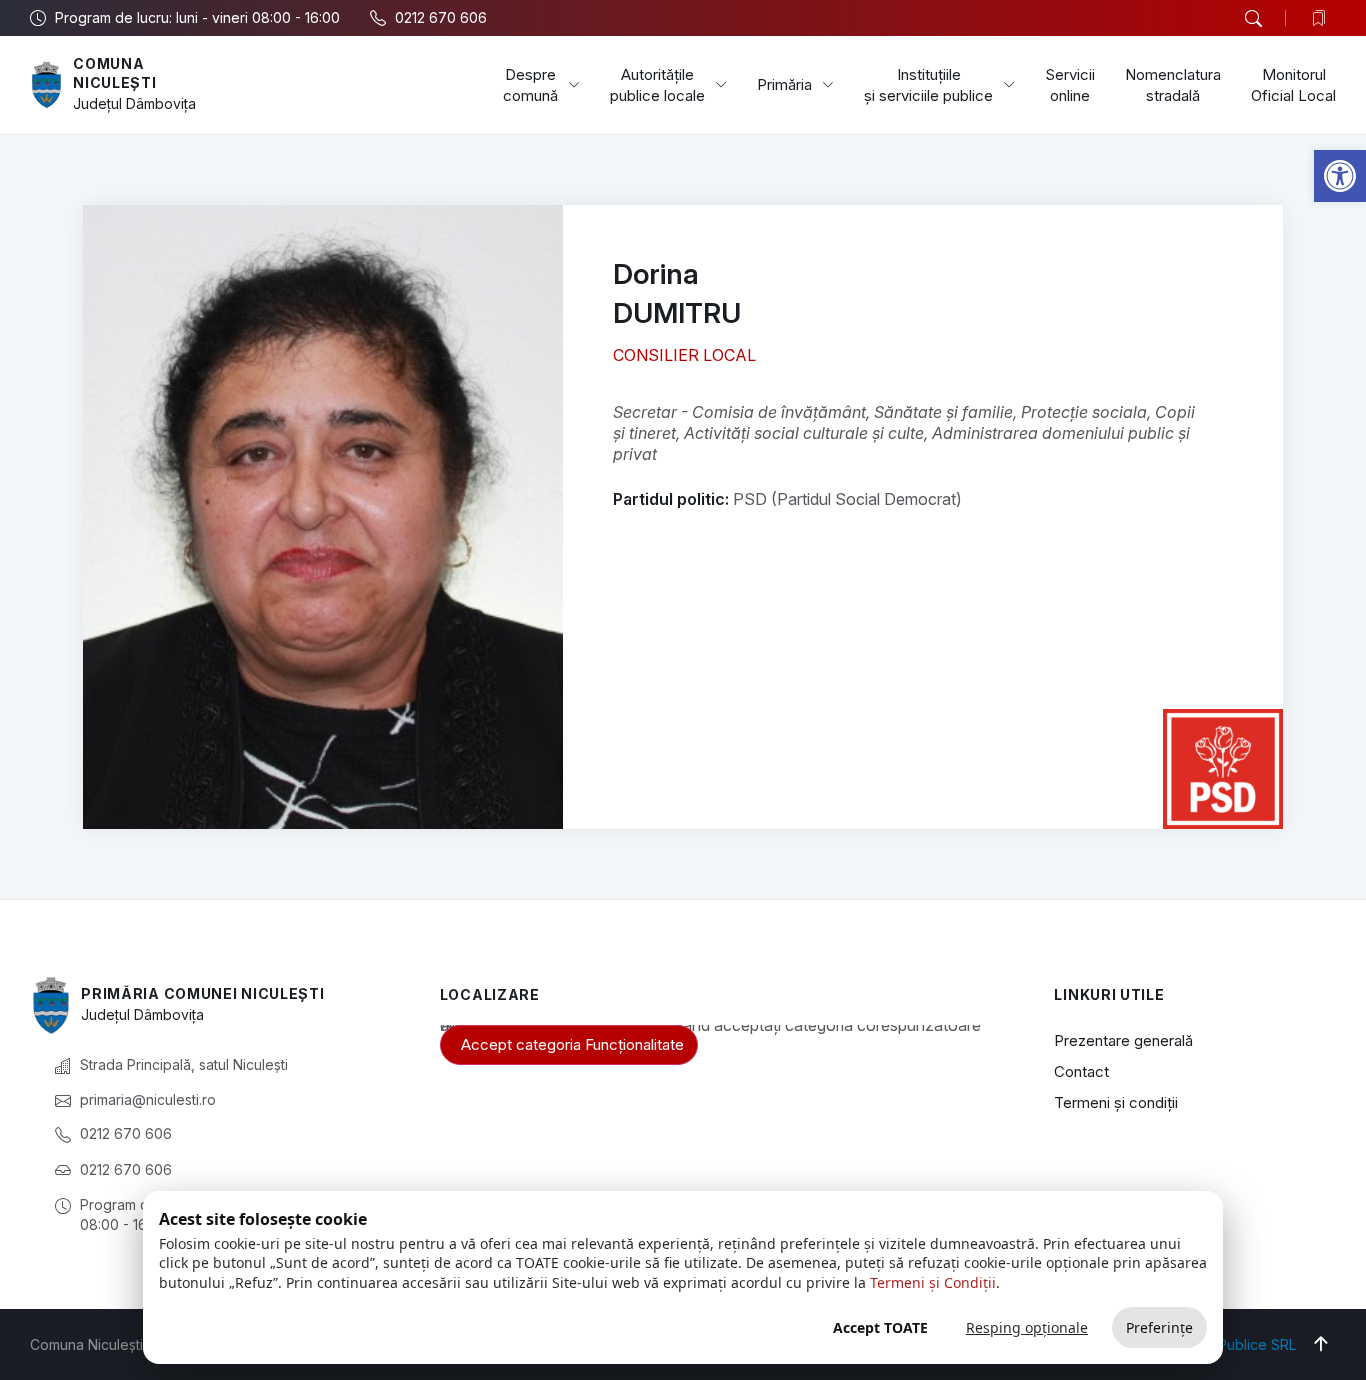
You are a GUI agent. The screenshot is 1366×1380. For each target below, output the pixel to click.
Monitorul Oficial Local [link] (1293, 85)
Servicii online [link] (1070, 85)
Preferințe (1159, 1327)
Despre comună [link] (530, 85)
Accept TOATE (880, 1327)
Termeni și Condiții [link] (933, 1282)
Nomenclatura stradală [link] (1173, 85)
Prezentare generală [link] (1123, 1040)
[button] (1253, 19)
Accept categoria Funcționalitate (572, 1044)
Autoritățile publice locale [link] (657, 85)
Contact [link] (1081, 1071)
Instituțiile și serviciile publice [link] (928, 85)
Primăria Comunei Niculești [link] (202, 993)
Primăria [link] (784, 84)
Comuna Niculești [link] (114, 73)
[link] (1340, 176)
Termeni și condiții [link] (1116, 1102)
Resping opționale (1027, 1327)
